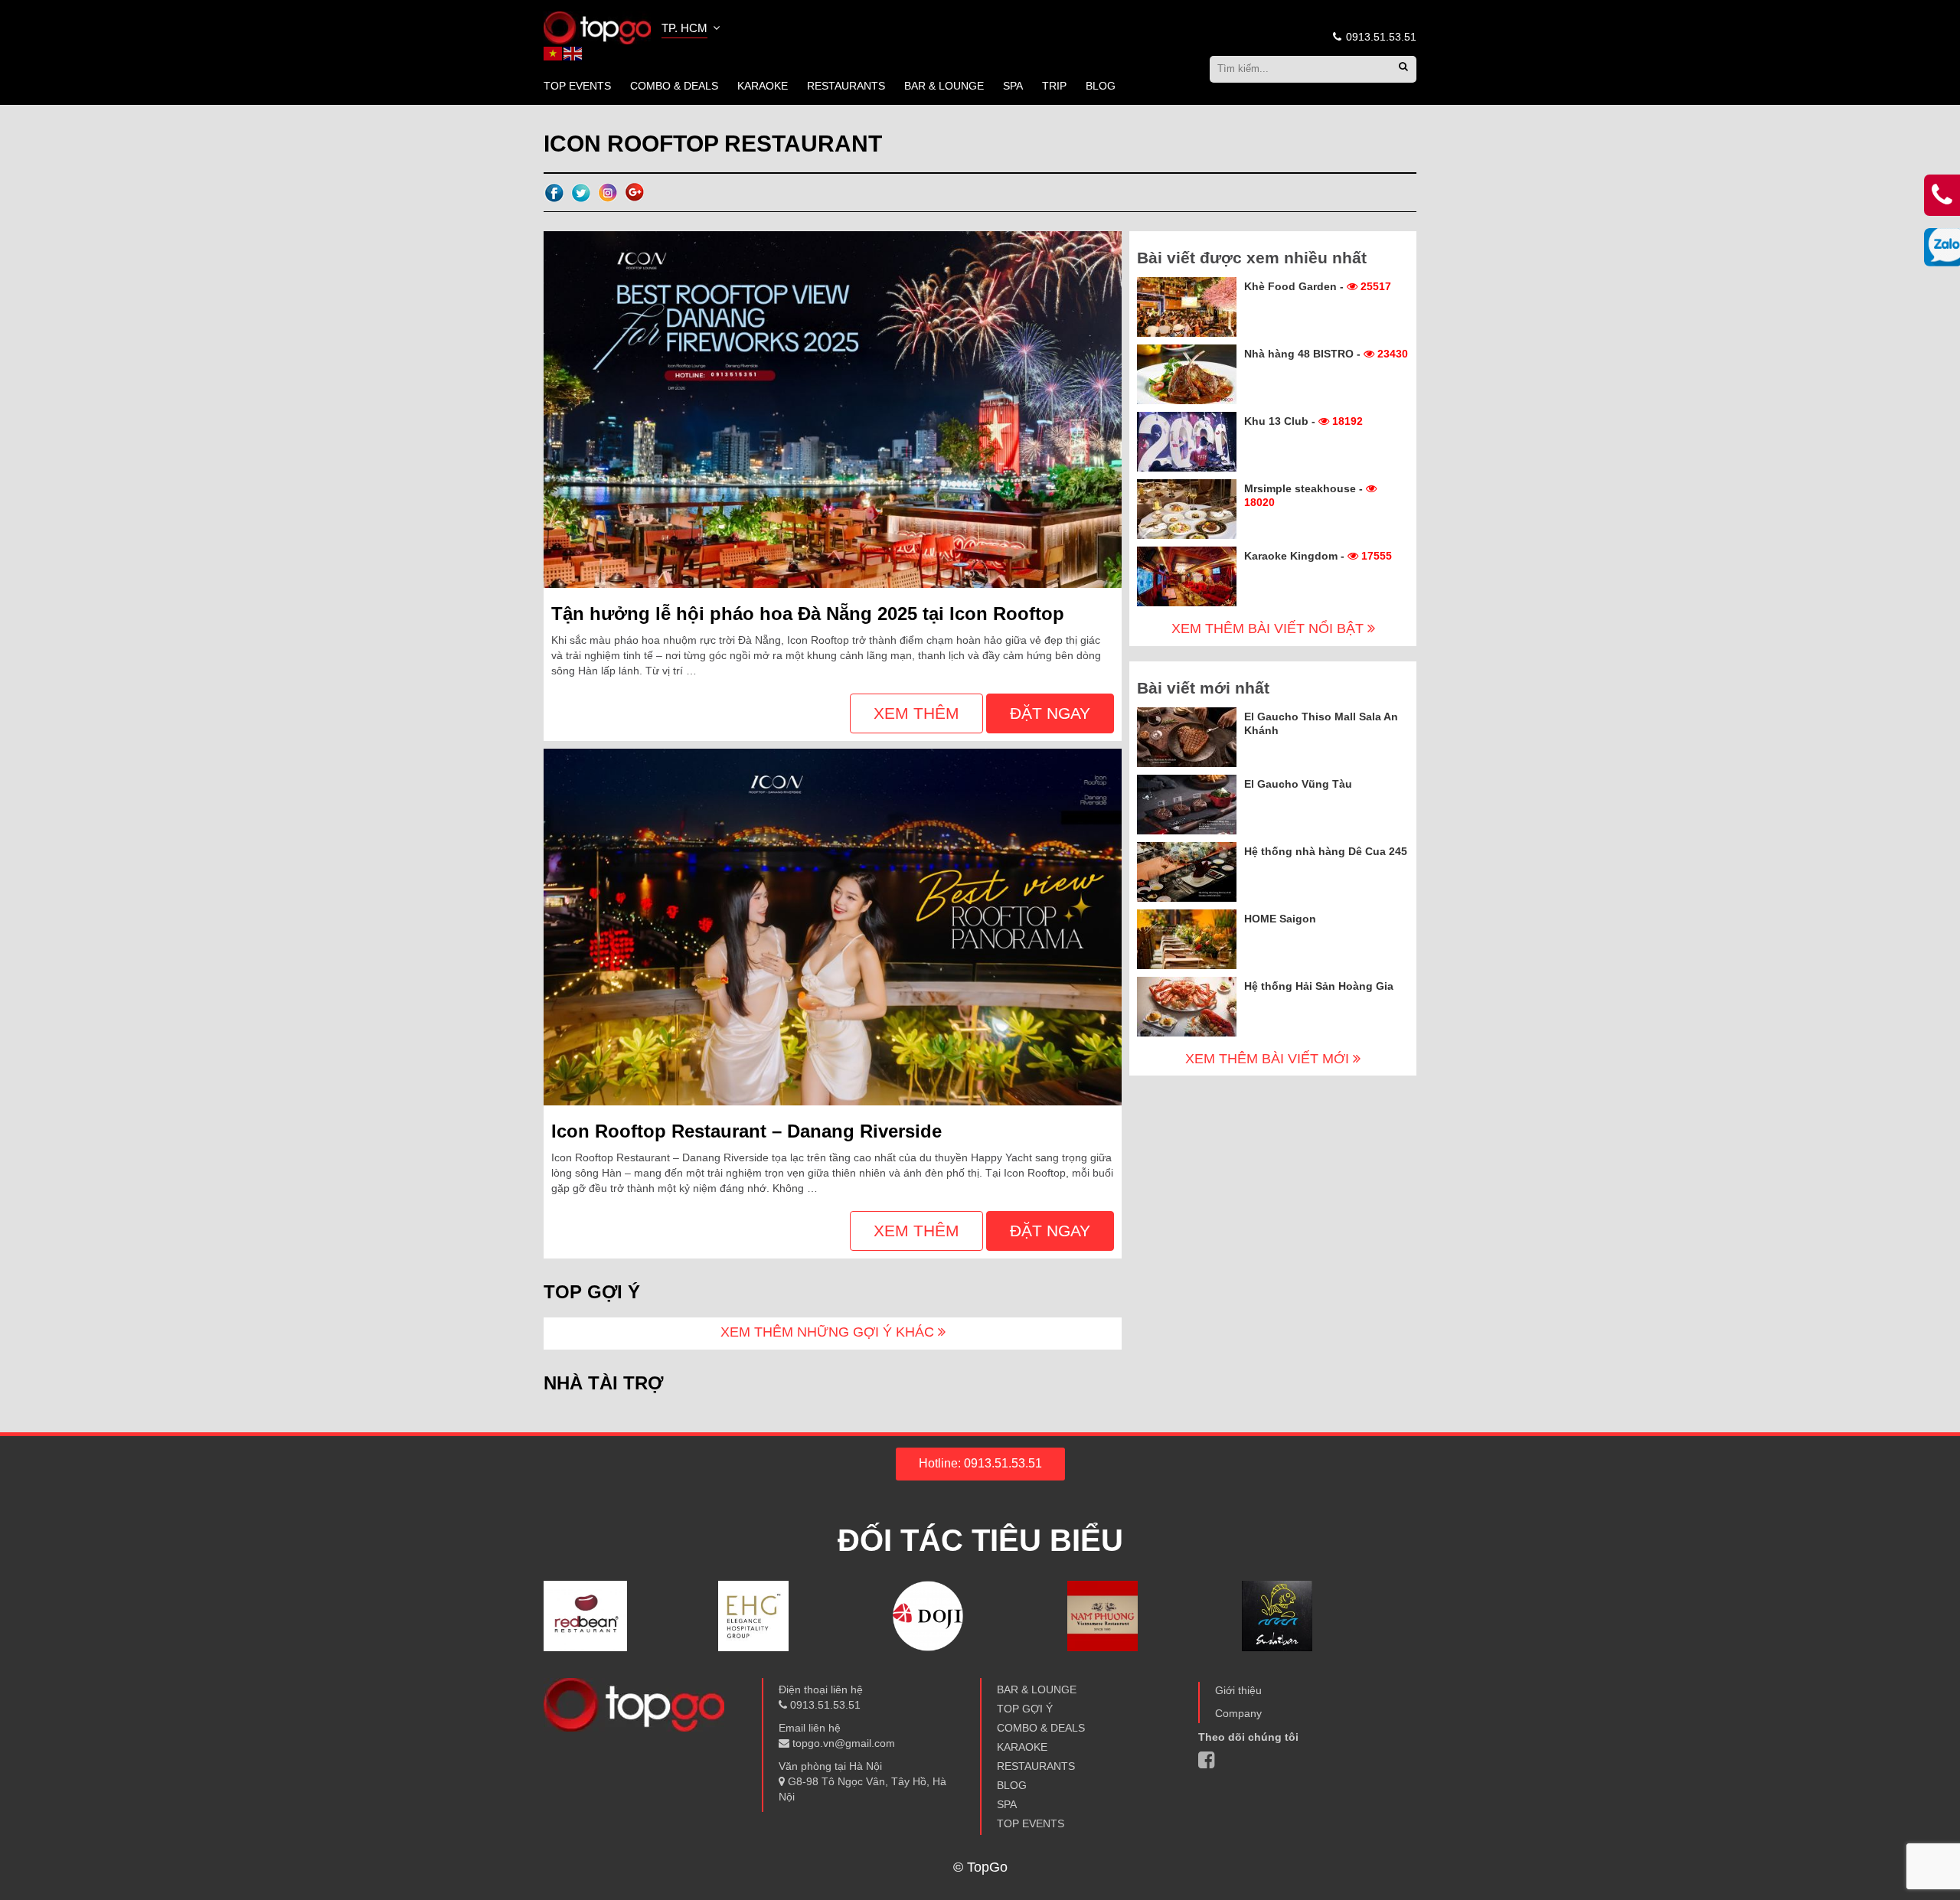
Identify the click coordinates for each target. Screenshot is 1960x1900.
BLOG (1101, 86)
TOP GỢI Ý (1025, 1709)
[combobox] (692, 30)
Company (1238, 1713)
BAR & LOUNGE (944, 86)
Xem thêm (916, 713)
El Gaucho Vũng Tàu (1298, 784)
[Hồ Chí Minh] (597, 27)
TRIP (1054, 86)
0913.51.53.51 (1380, 37)
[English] (573, 53)
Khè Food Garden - (1318, 286)
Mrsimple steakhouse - (1305, 495)
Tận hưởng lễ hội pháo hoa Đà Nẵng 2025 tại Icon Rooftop (808, 614)
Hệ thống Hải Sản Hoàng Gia (1319, 986)
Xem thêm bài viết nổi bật (1269, 628)
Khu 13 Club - (1303, 421)
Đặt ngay (1050, 713)
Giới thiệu (1238, 1690)
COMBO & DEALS (674, 86)
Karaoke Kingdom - (1318, 556)
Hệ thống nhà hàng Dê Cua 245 (1326, 851)
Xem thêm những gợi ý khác (829, 1332)
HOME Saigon (1280, 919)
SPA (1013, 86)
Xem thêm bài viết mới (1269, 1059)
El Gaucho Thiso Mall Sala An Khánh (1321, 723)
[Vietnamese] (554, 53)
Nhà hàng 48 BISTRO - (1326, 354)
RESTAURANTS (846, 86)
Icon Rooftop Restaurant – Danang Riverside (746, 1131)
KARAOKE (763, 86)
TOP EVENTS (577, 86)
